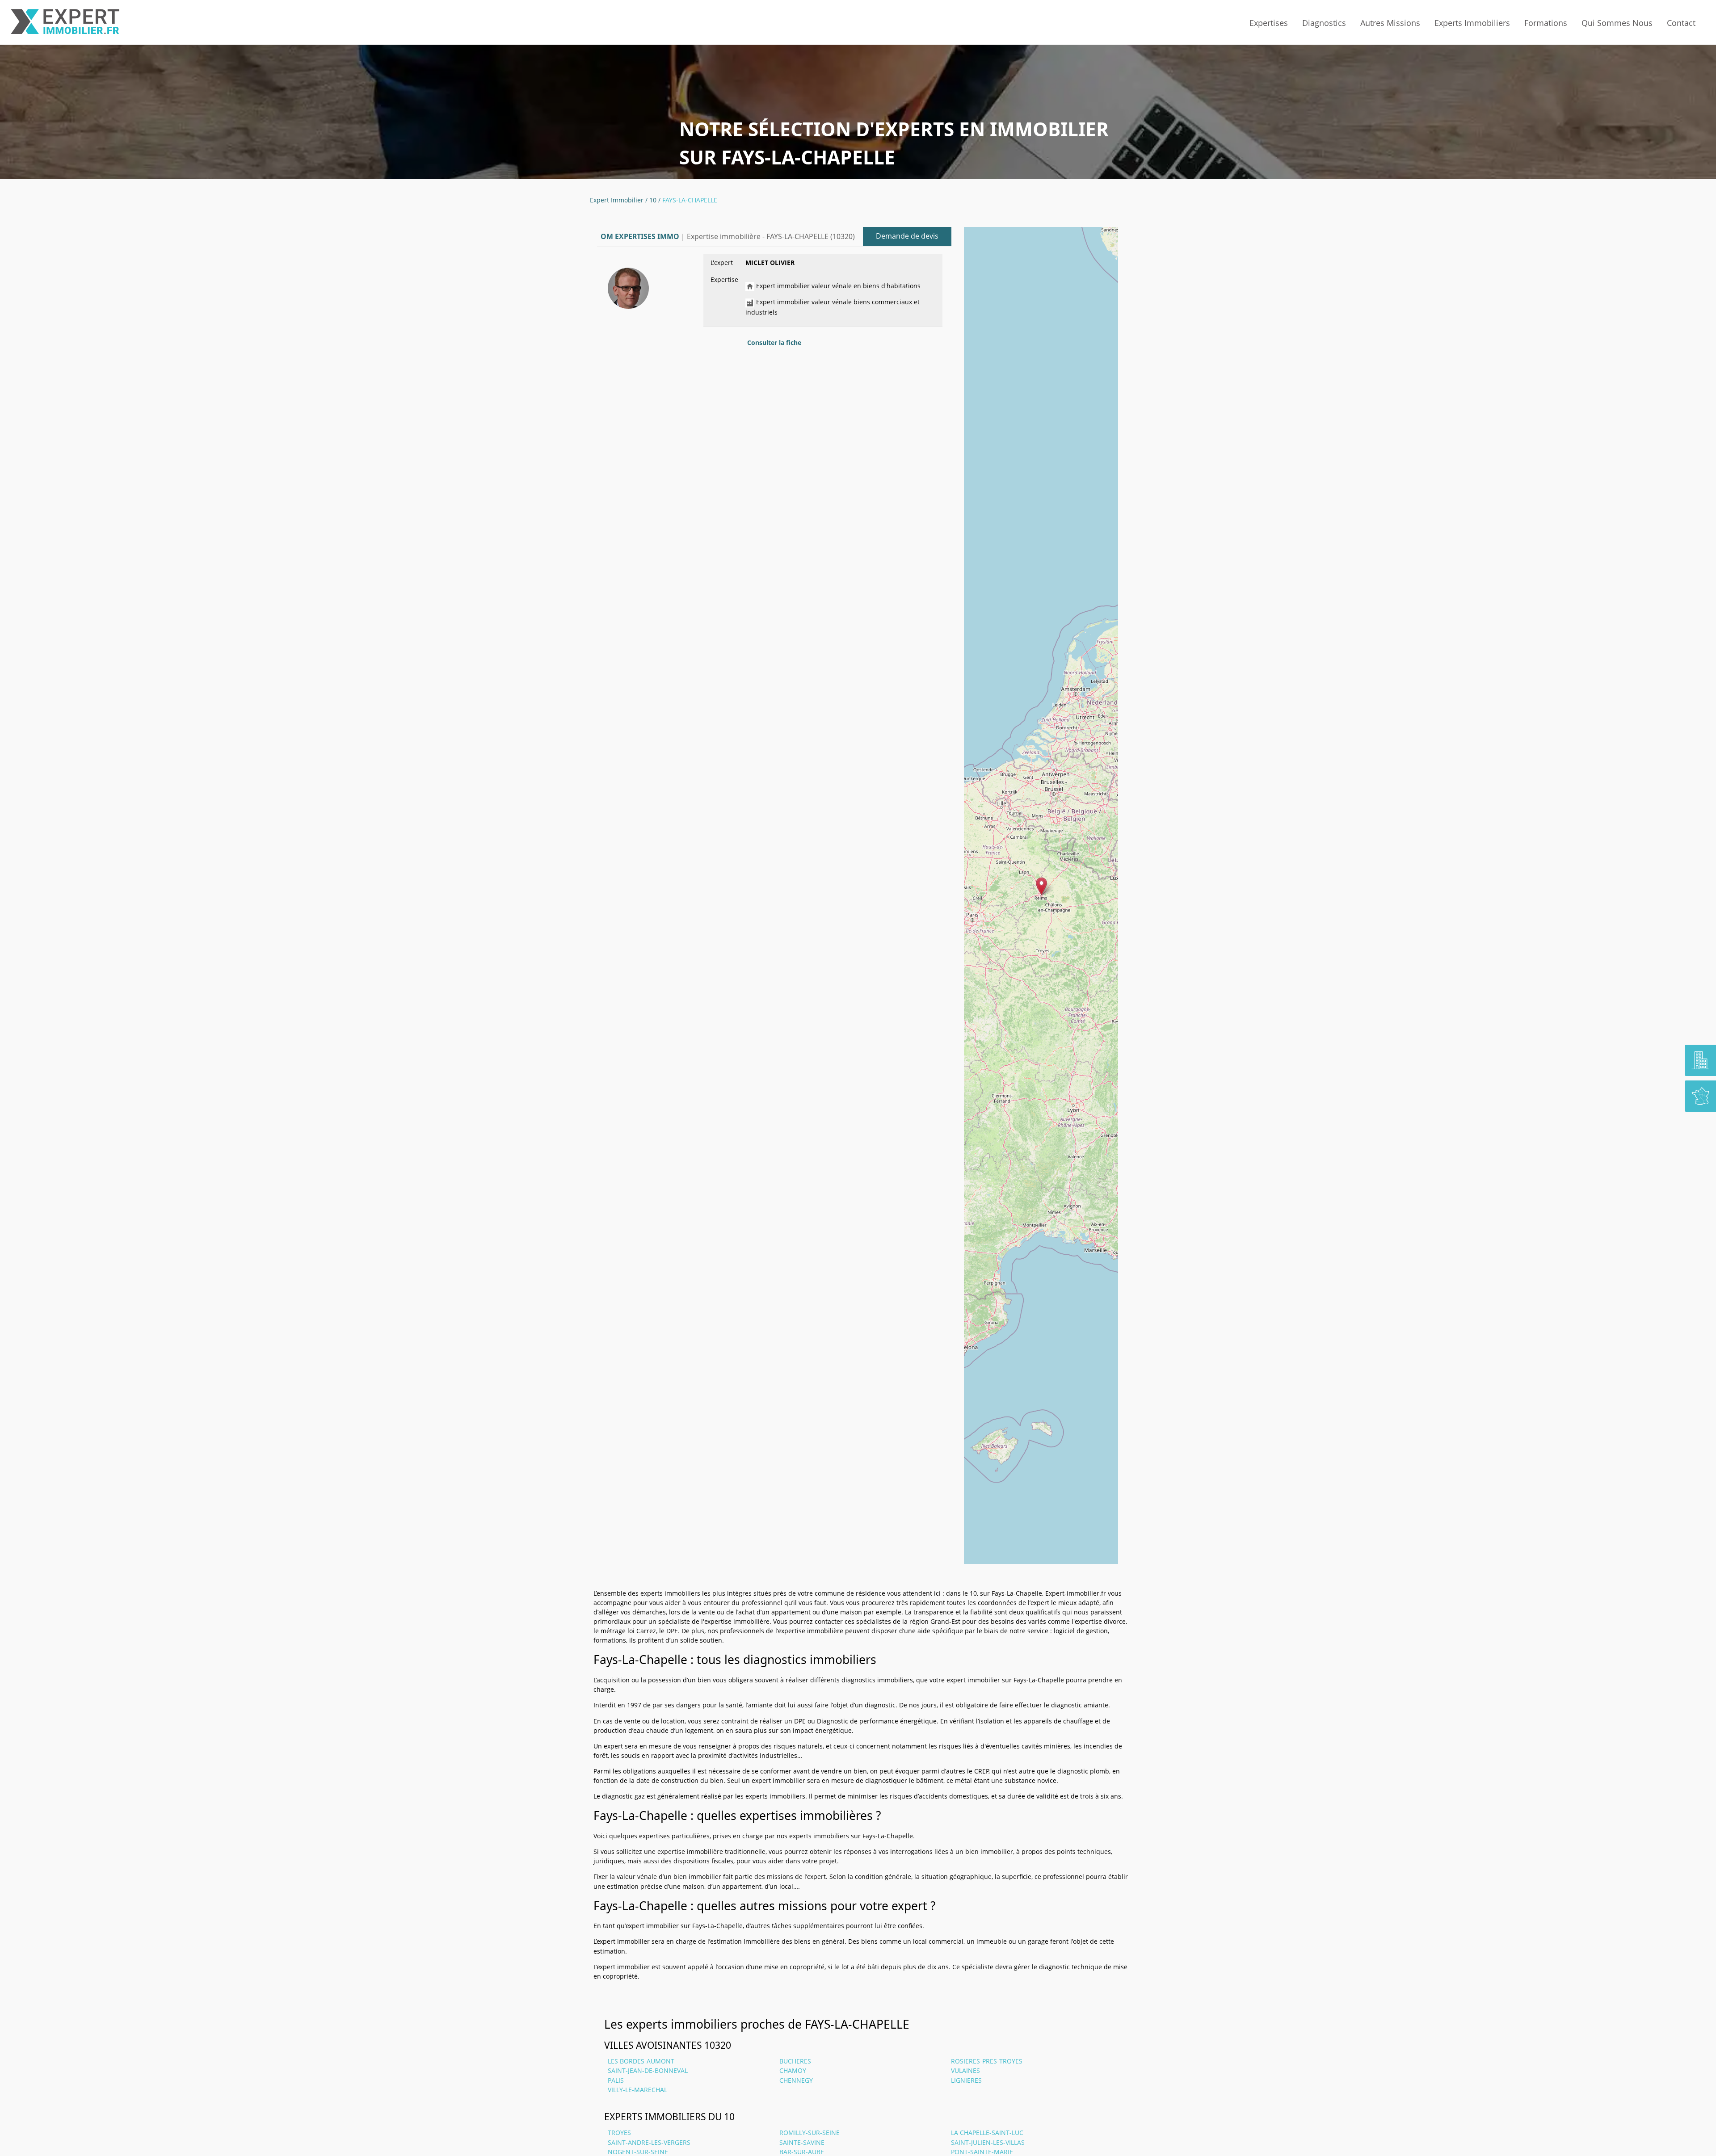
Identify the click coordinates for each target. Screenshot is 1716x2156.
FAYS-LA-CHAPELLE (690, 200)
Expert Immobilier (617, 200)
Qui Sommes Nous (1617, 23)
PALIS (616, 2080)
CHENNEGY (796, 2080)
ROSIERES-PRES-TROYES (987, 2061)
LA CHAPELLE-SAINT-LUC (987, 2133)
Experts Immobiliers (1472, 23)
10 (653, 200)
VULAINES (965, 2070)
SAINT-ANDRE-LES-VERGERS (649, 2142)
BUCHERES (795, 2061)
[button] (1041, 886)
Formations (1546, 23)
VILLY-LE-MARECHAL (637, 2090)
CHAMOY (793, 2070)
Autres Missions (1390, 23)
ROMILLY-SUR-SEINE (810, 2133)
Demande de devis (907, 236)
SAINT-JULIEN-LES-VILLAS (988, 2142)
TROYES (619, 2133)
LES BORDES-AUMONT (641, 2061)
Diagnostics (1324, 23)
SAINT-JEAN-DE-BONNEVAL (648, 2070)
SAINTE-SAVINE (802, 2142)
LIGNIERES (966, 2080)
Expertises (1269, 23)
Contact (1681, 23)
